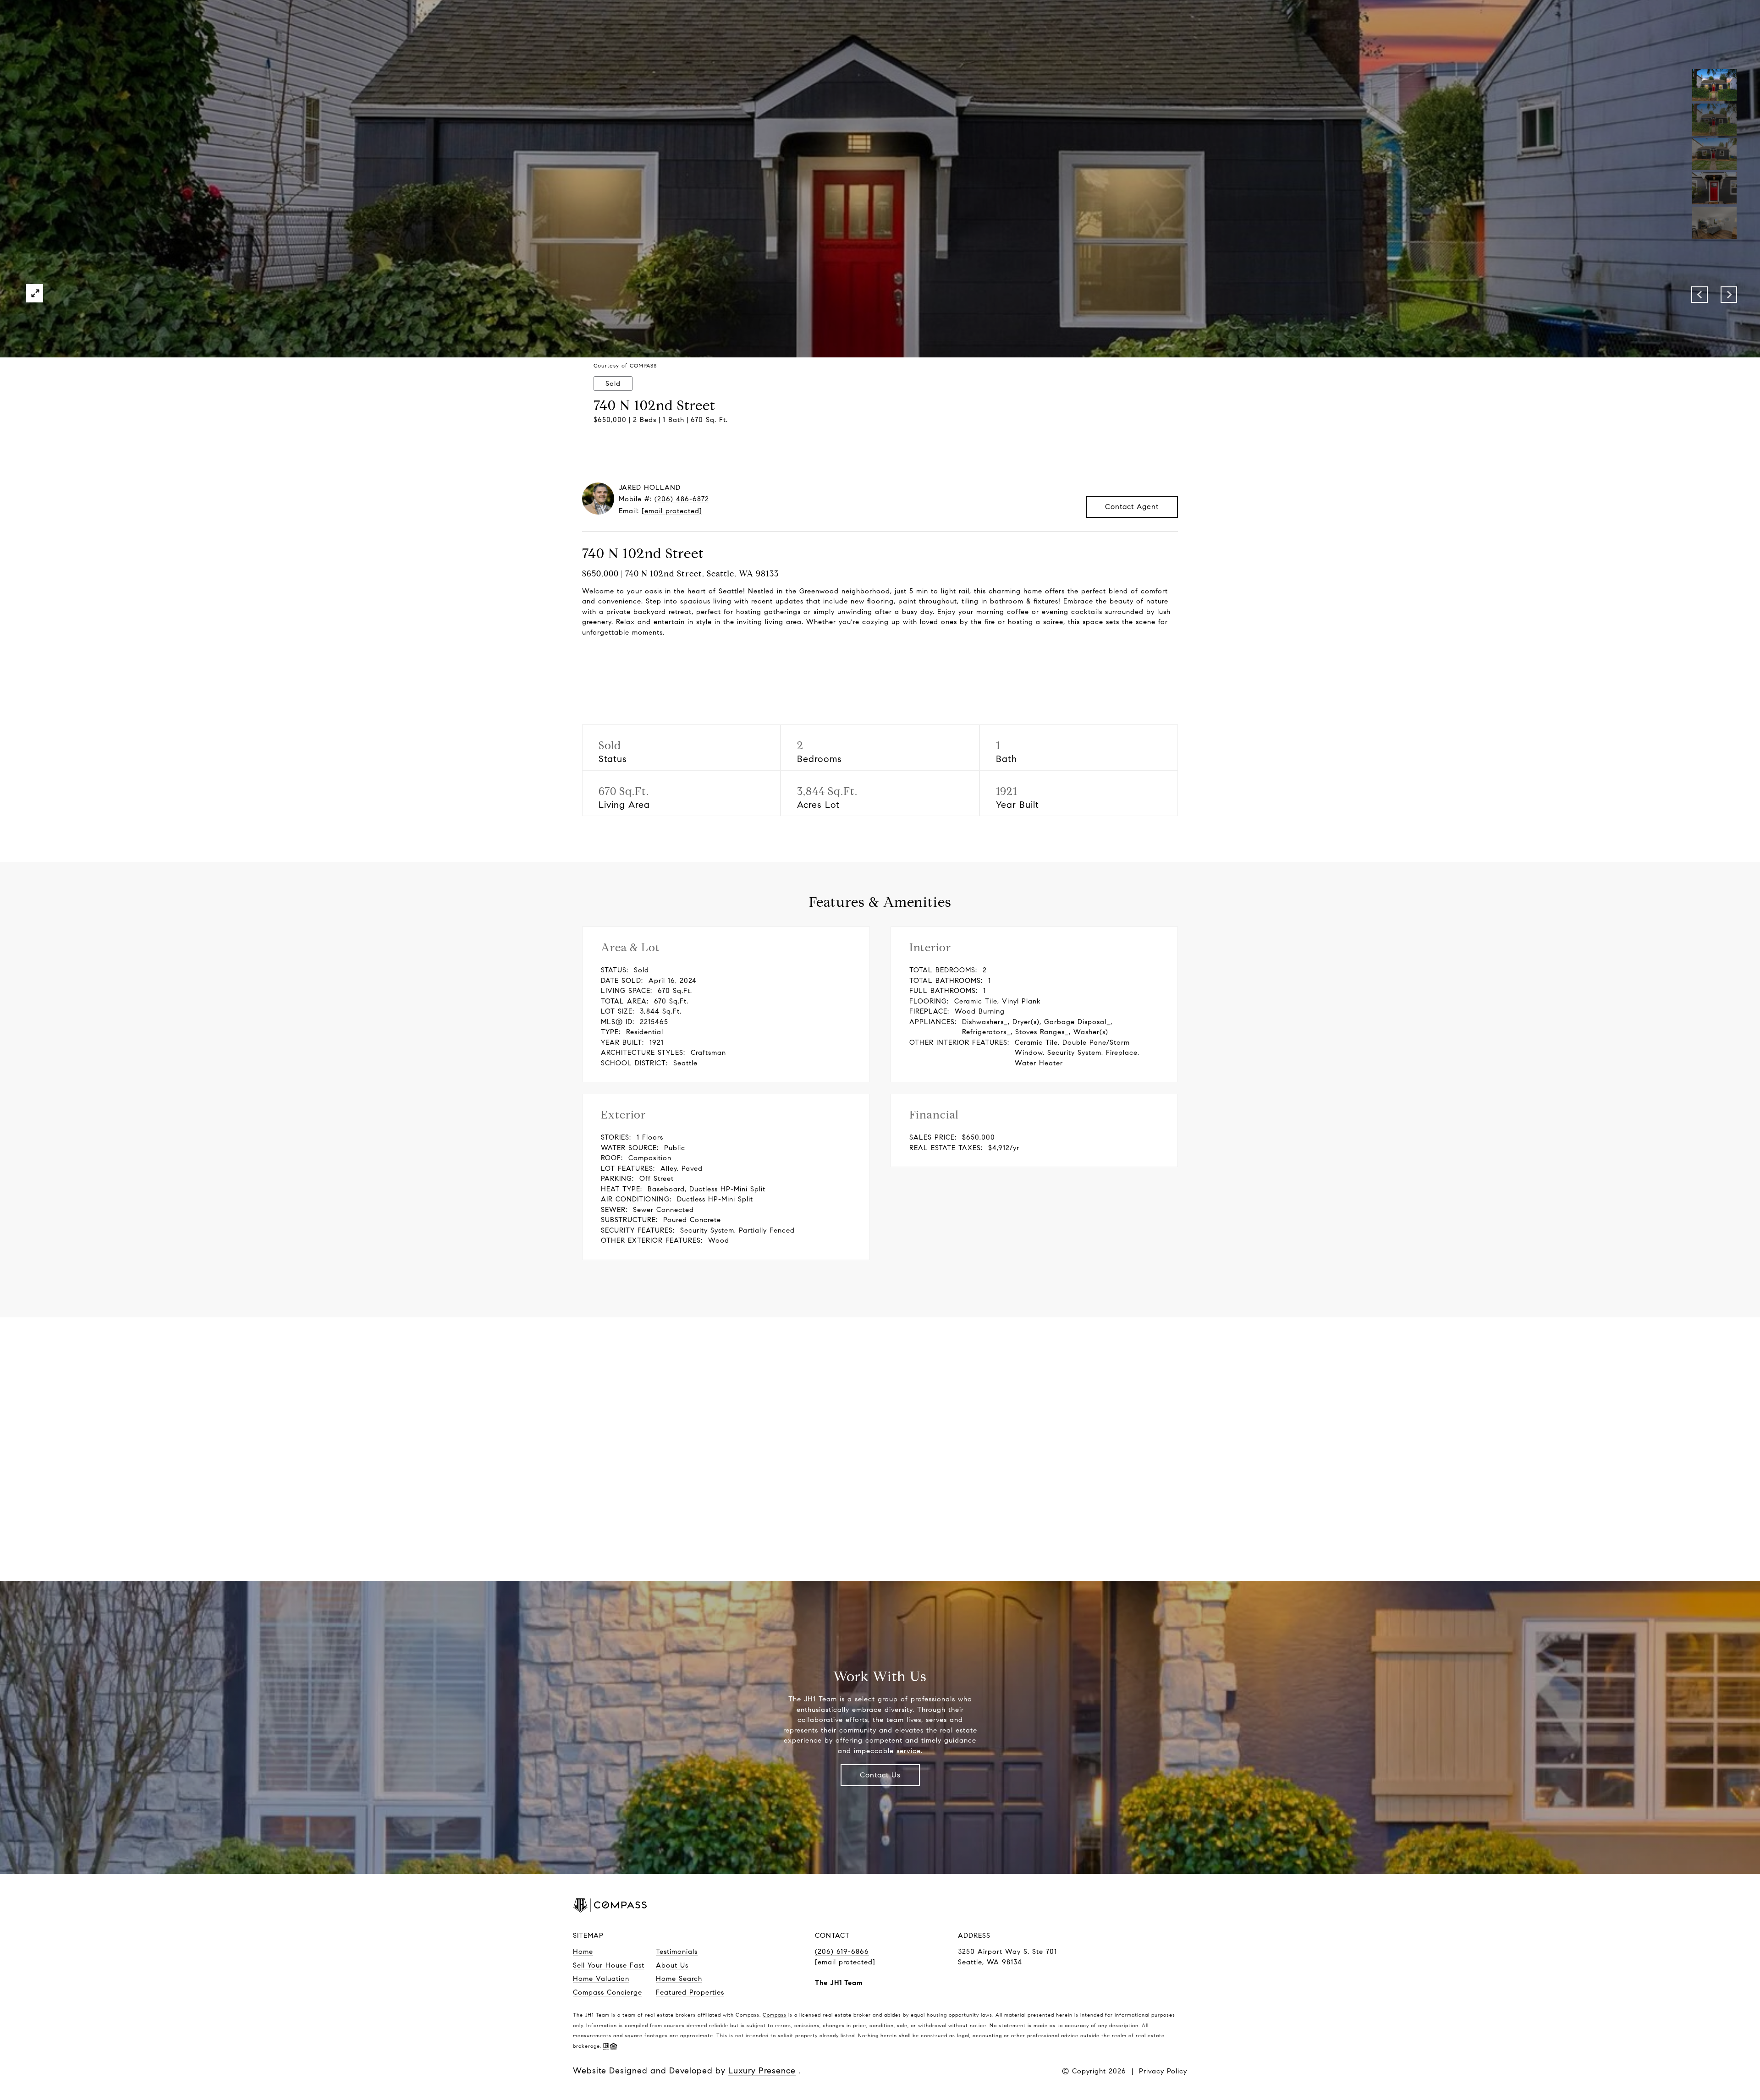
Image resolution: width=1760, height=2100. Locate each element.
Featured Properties (690, 1992)
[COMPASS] (1167, 1907)
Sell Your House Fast (609, 1965)
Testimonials (677, 1952)
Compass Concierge (608, 1992)
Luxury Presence (762, 2071)
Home (583, 1952)
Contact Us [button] (880, 1775)
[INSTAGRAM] (1107, 1907)
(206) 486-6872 (682, 499)
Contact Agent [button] (1132, 507)
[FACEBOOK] (1078, 1907)
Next (1729, 295)
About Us (672, 1965)
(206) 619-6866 (842, 1952)
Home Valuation (601, 1979)
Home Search (679, 1979)
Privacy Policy (1163, 2071)
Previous (1699, 295)
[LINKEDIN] (1137, 1907)
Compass (775, 2015)
